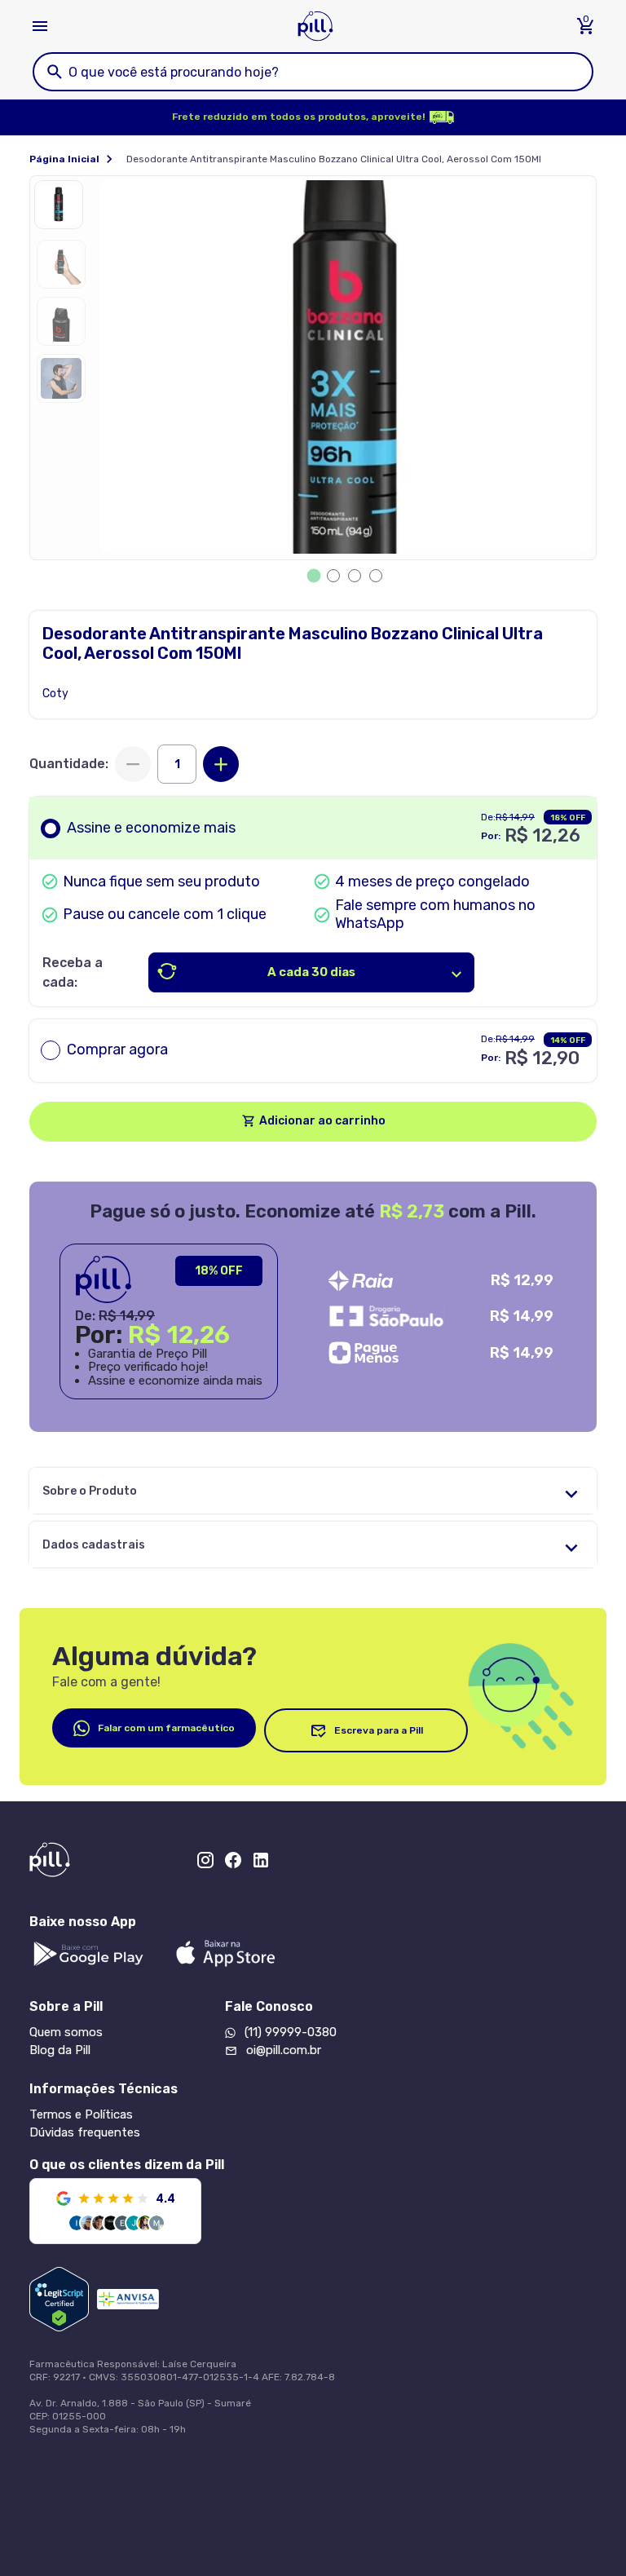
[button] (63, 209)
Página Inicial (64, 159)
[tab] (314, 576)
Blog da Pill (60, 2050)
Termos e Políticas (81, 2114)
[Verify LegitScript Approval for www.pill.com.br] (59, 2299)
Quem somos (66, 2032)
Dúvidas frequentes (85, 2132)
